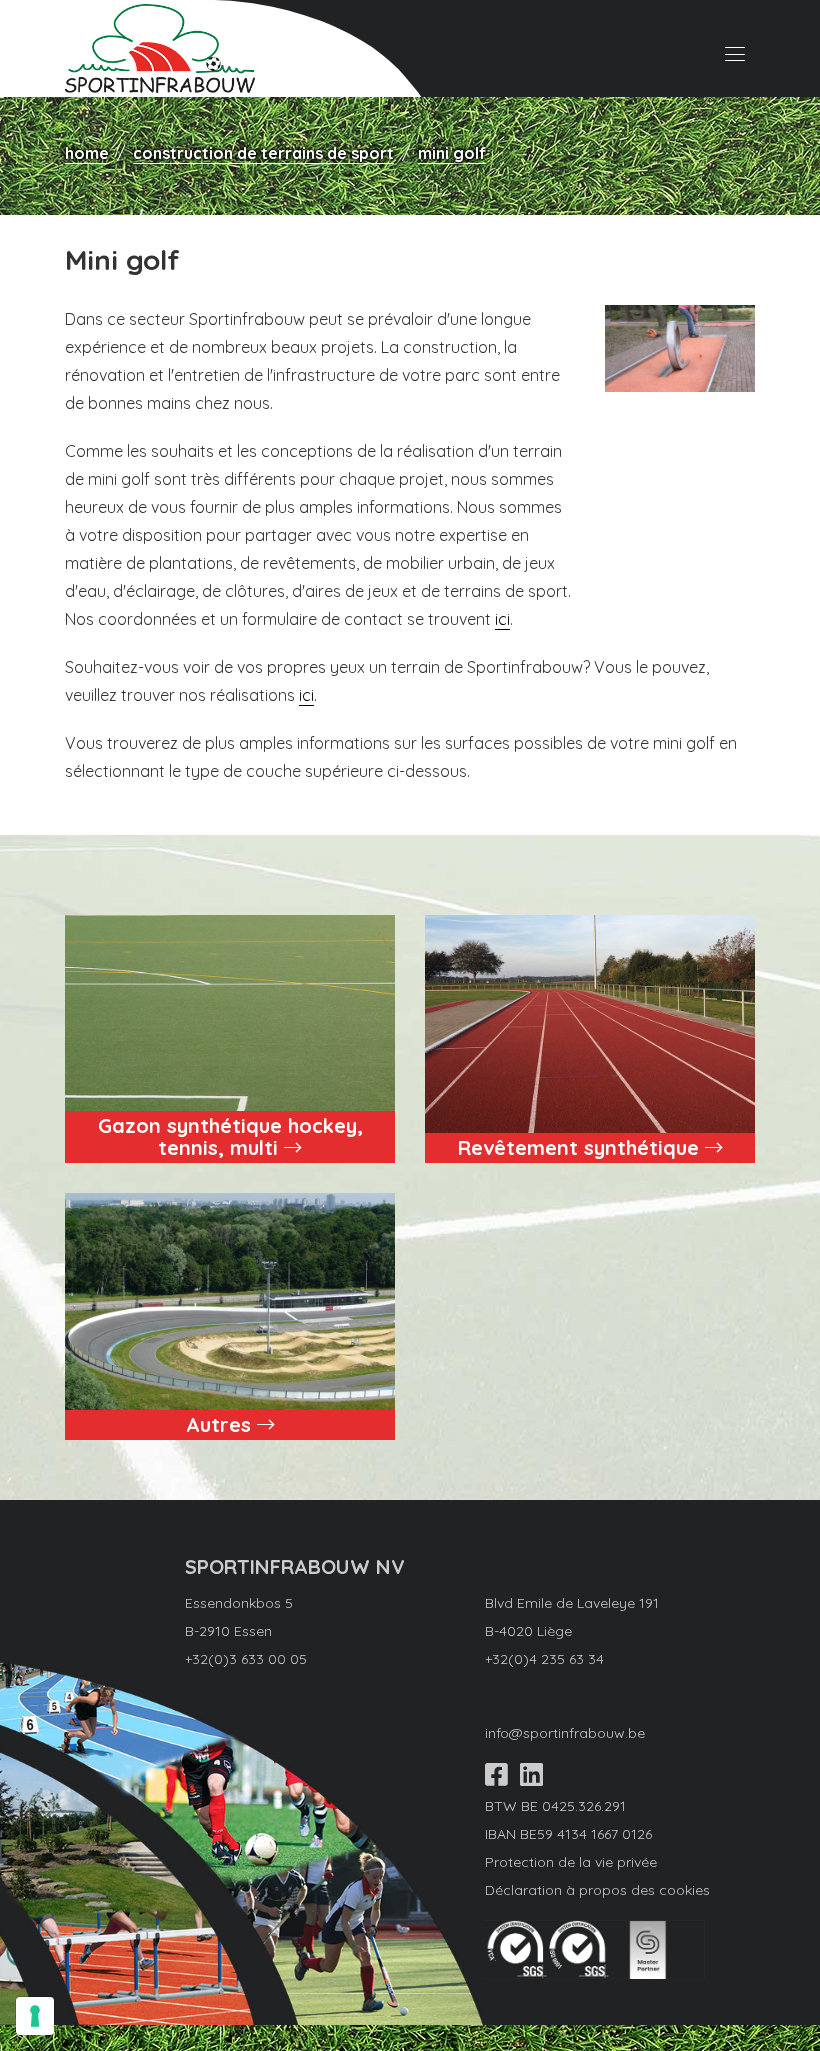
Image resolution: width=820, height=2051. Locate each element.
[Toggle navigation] (730, 49)
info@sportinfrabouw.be (565, 1733)
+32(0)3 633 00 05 (246, 1659)
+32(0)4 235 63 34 (544, 1659)
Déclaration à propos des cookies (597, 1890)
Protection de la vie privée (571, 1862)
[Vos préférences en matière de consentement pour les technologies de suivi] (35, 2016)
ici (502, 619)
